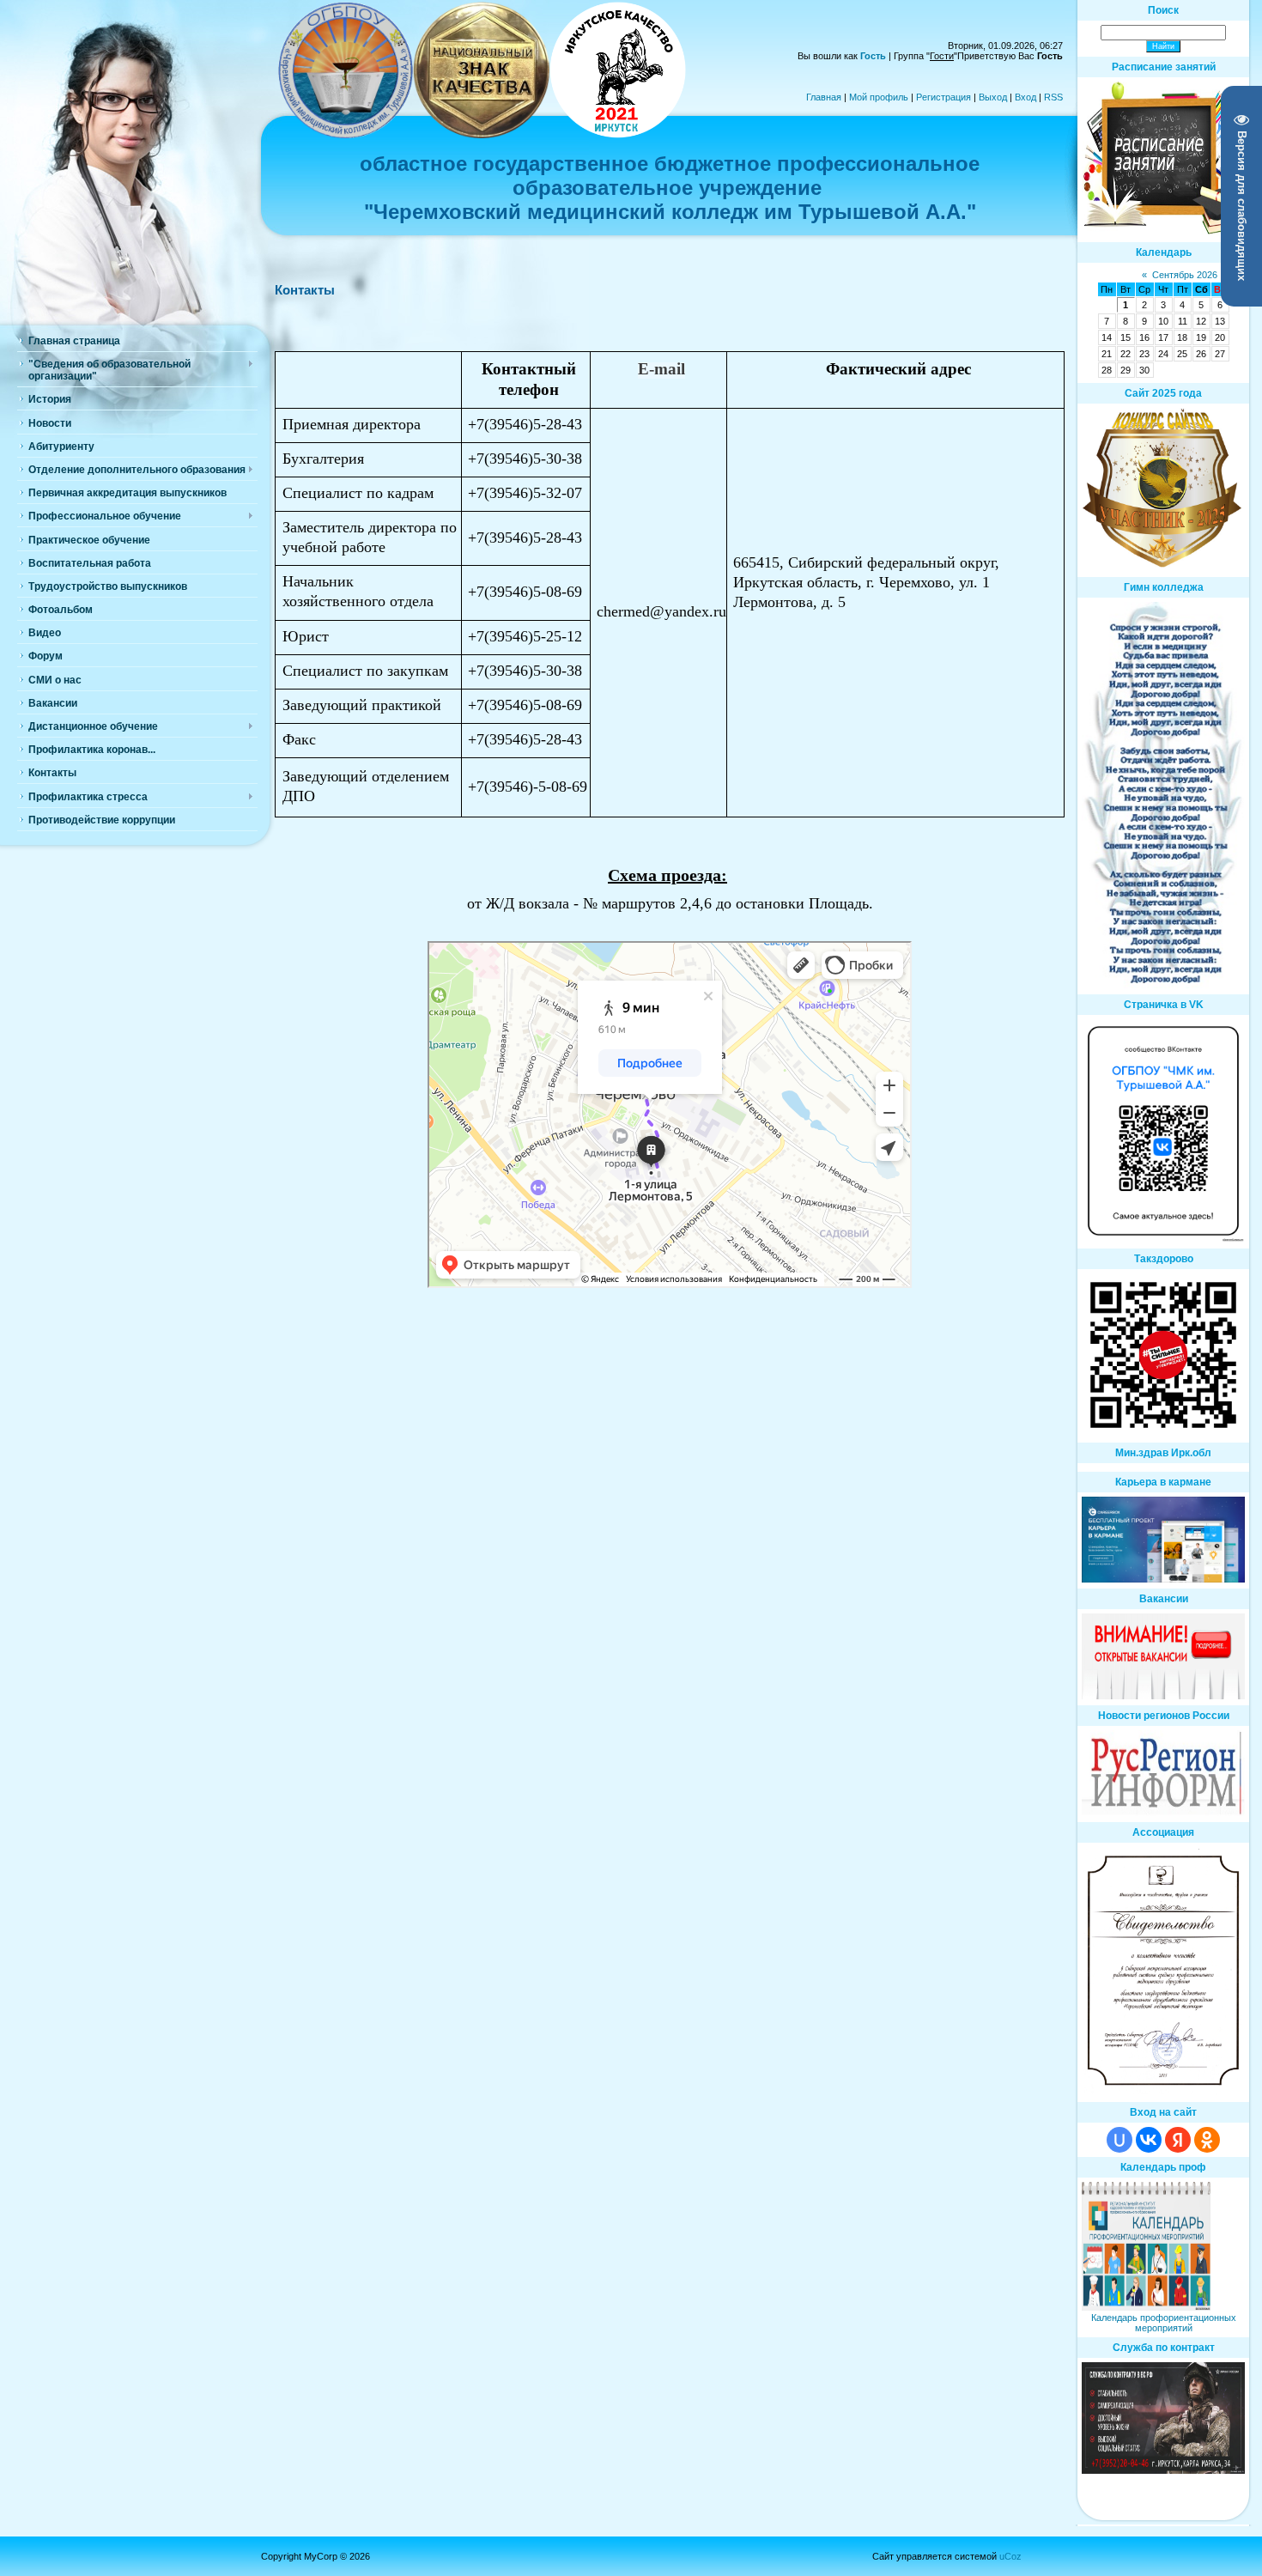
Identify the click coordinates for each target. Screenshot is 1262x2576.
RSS (1053, 97)
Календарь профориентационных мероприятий (1164, 2323)
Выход (993, 97)
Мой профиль (879, 97)
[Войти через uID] (1119, 2140)
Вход (1025, 97)
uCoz (1010, 2556)
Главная (824, 97)
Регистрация (943, 97)
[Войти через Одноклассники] (1207, 2140)
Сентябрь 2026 (1185, 275)
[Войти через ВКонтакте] (1149, 2140)
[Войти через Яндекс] (1178, 2140)
